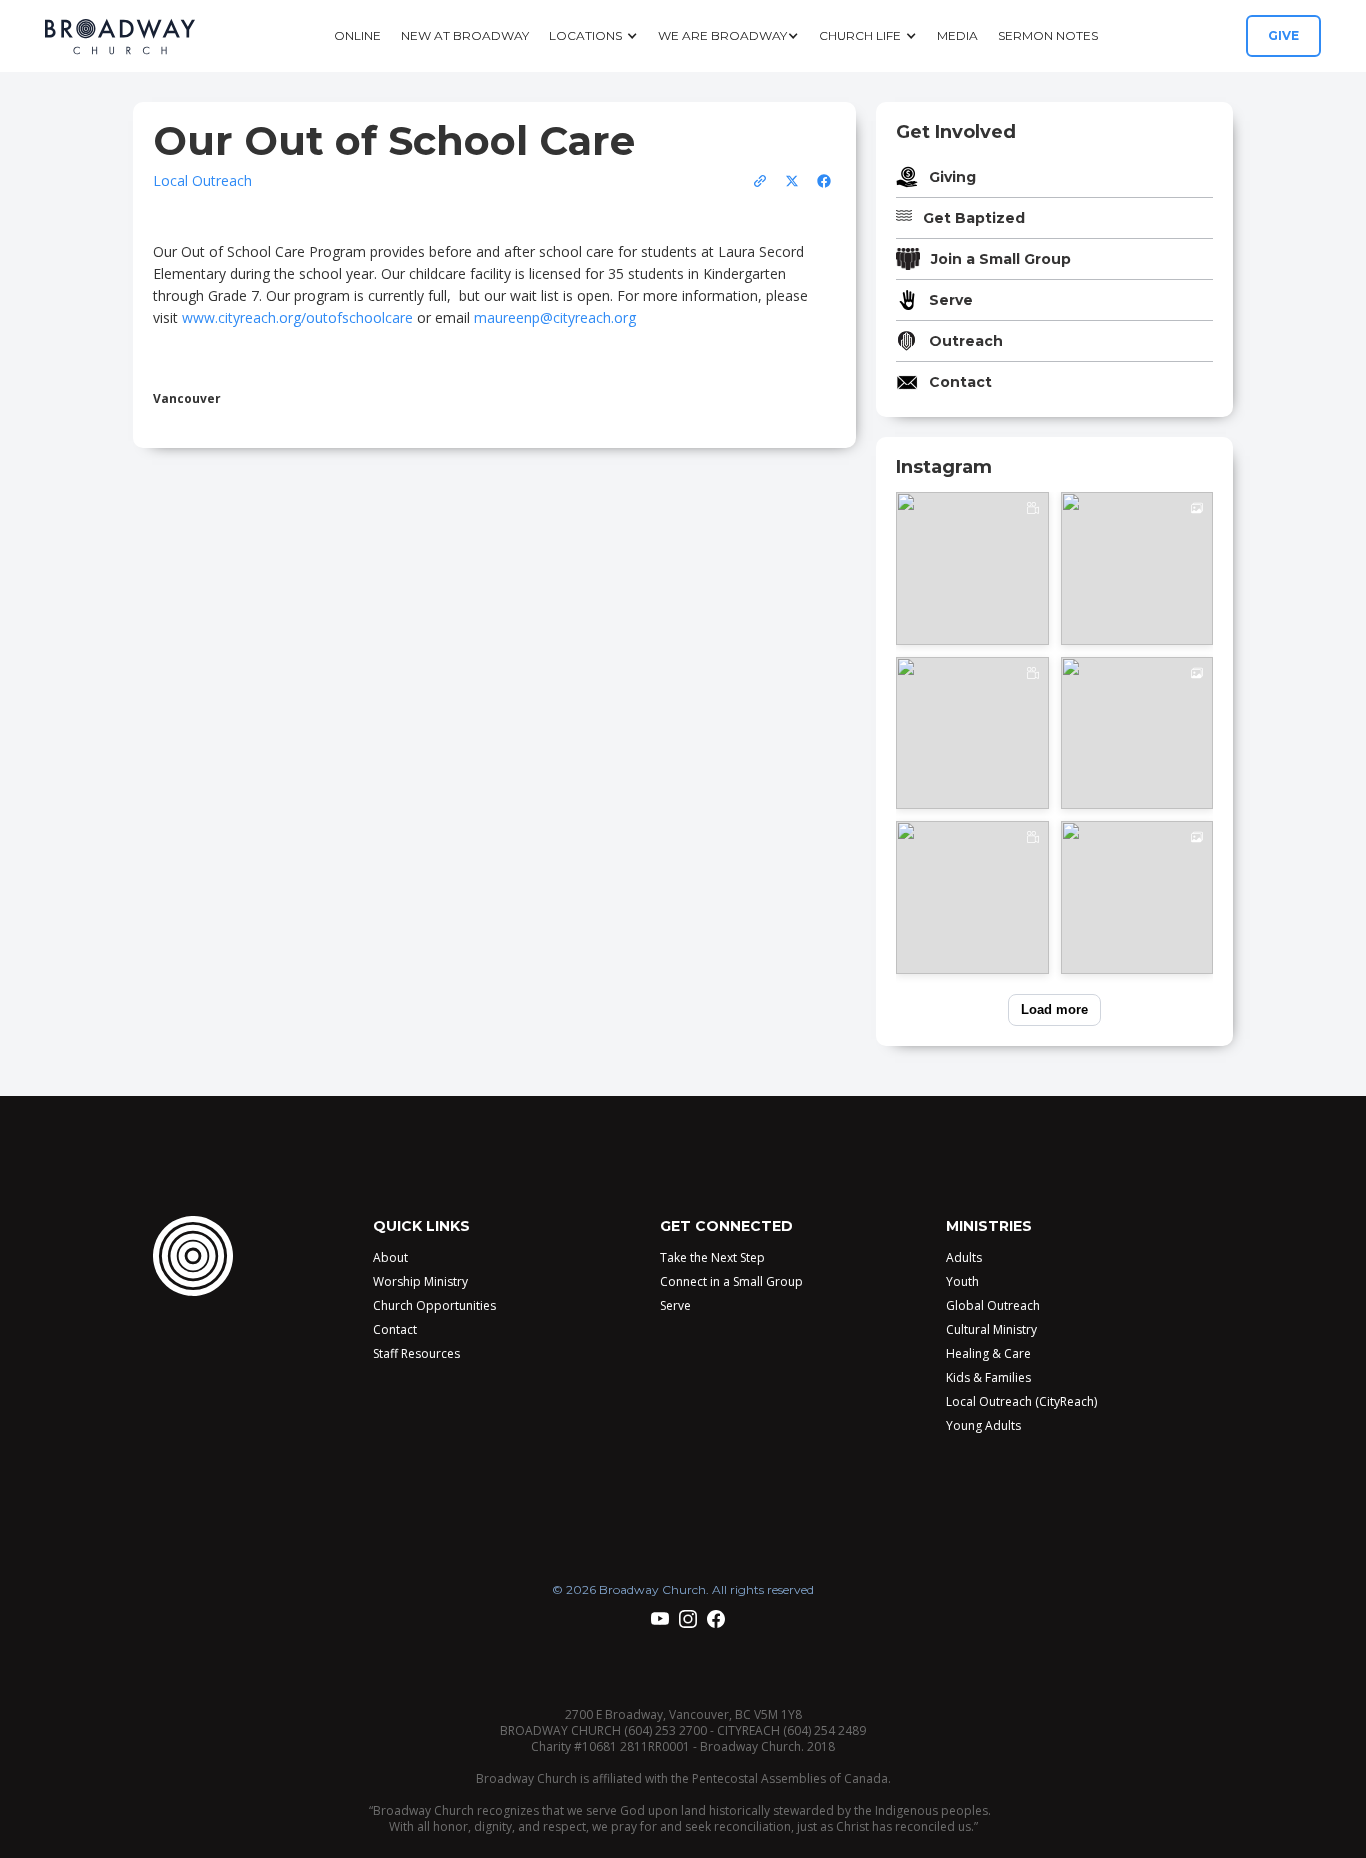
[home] (120, 36)
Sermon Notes (1048, 35)
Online (357, 35)
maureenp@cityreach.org (555, 317)
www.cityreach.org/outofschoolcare (297, 317)
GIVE (1283, 35)
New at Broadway (465, 35)
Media (957, 35)
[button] (593, 36)
